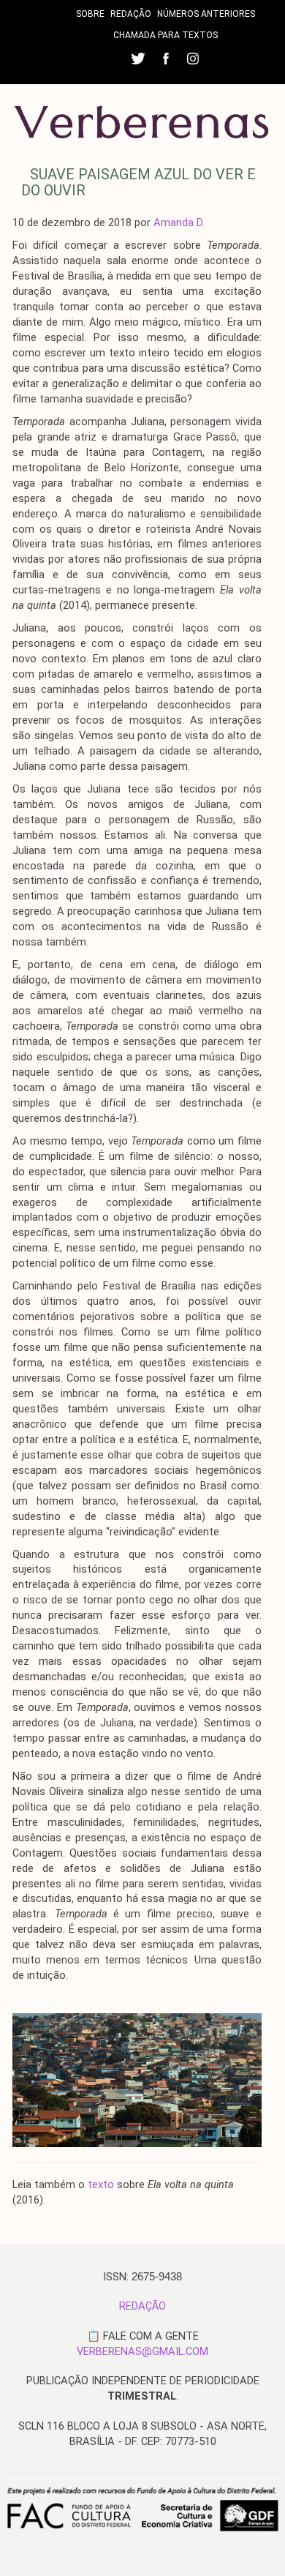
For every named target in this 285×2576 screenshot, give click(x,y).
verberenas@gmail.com (142, 2351)
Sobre (90, 14)
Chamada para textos (166, 35)
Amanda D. (179, 222)
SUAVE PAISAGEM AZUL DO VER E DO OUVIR (138, 182)
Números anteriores (206, 14)
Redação (131, 14)
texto (101, 2184)
